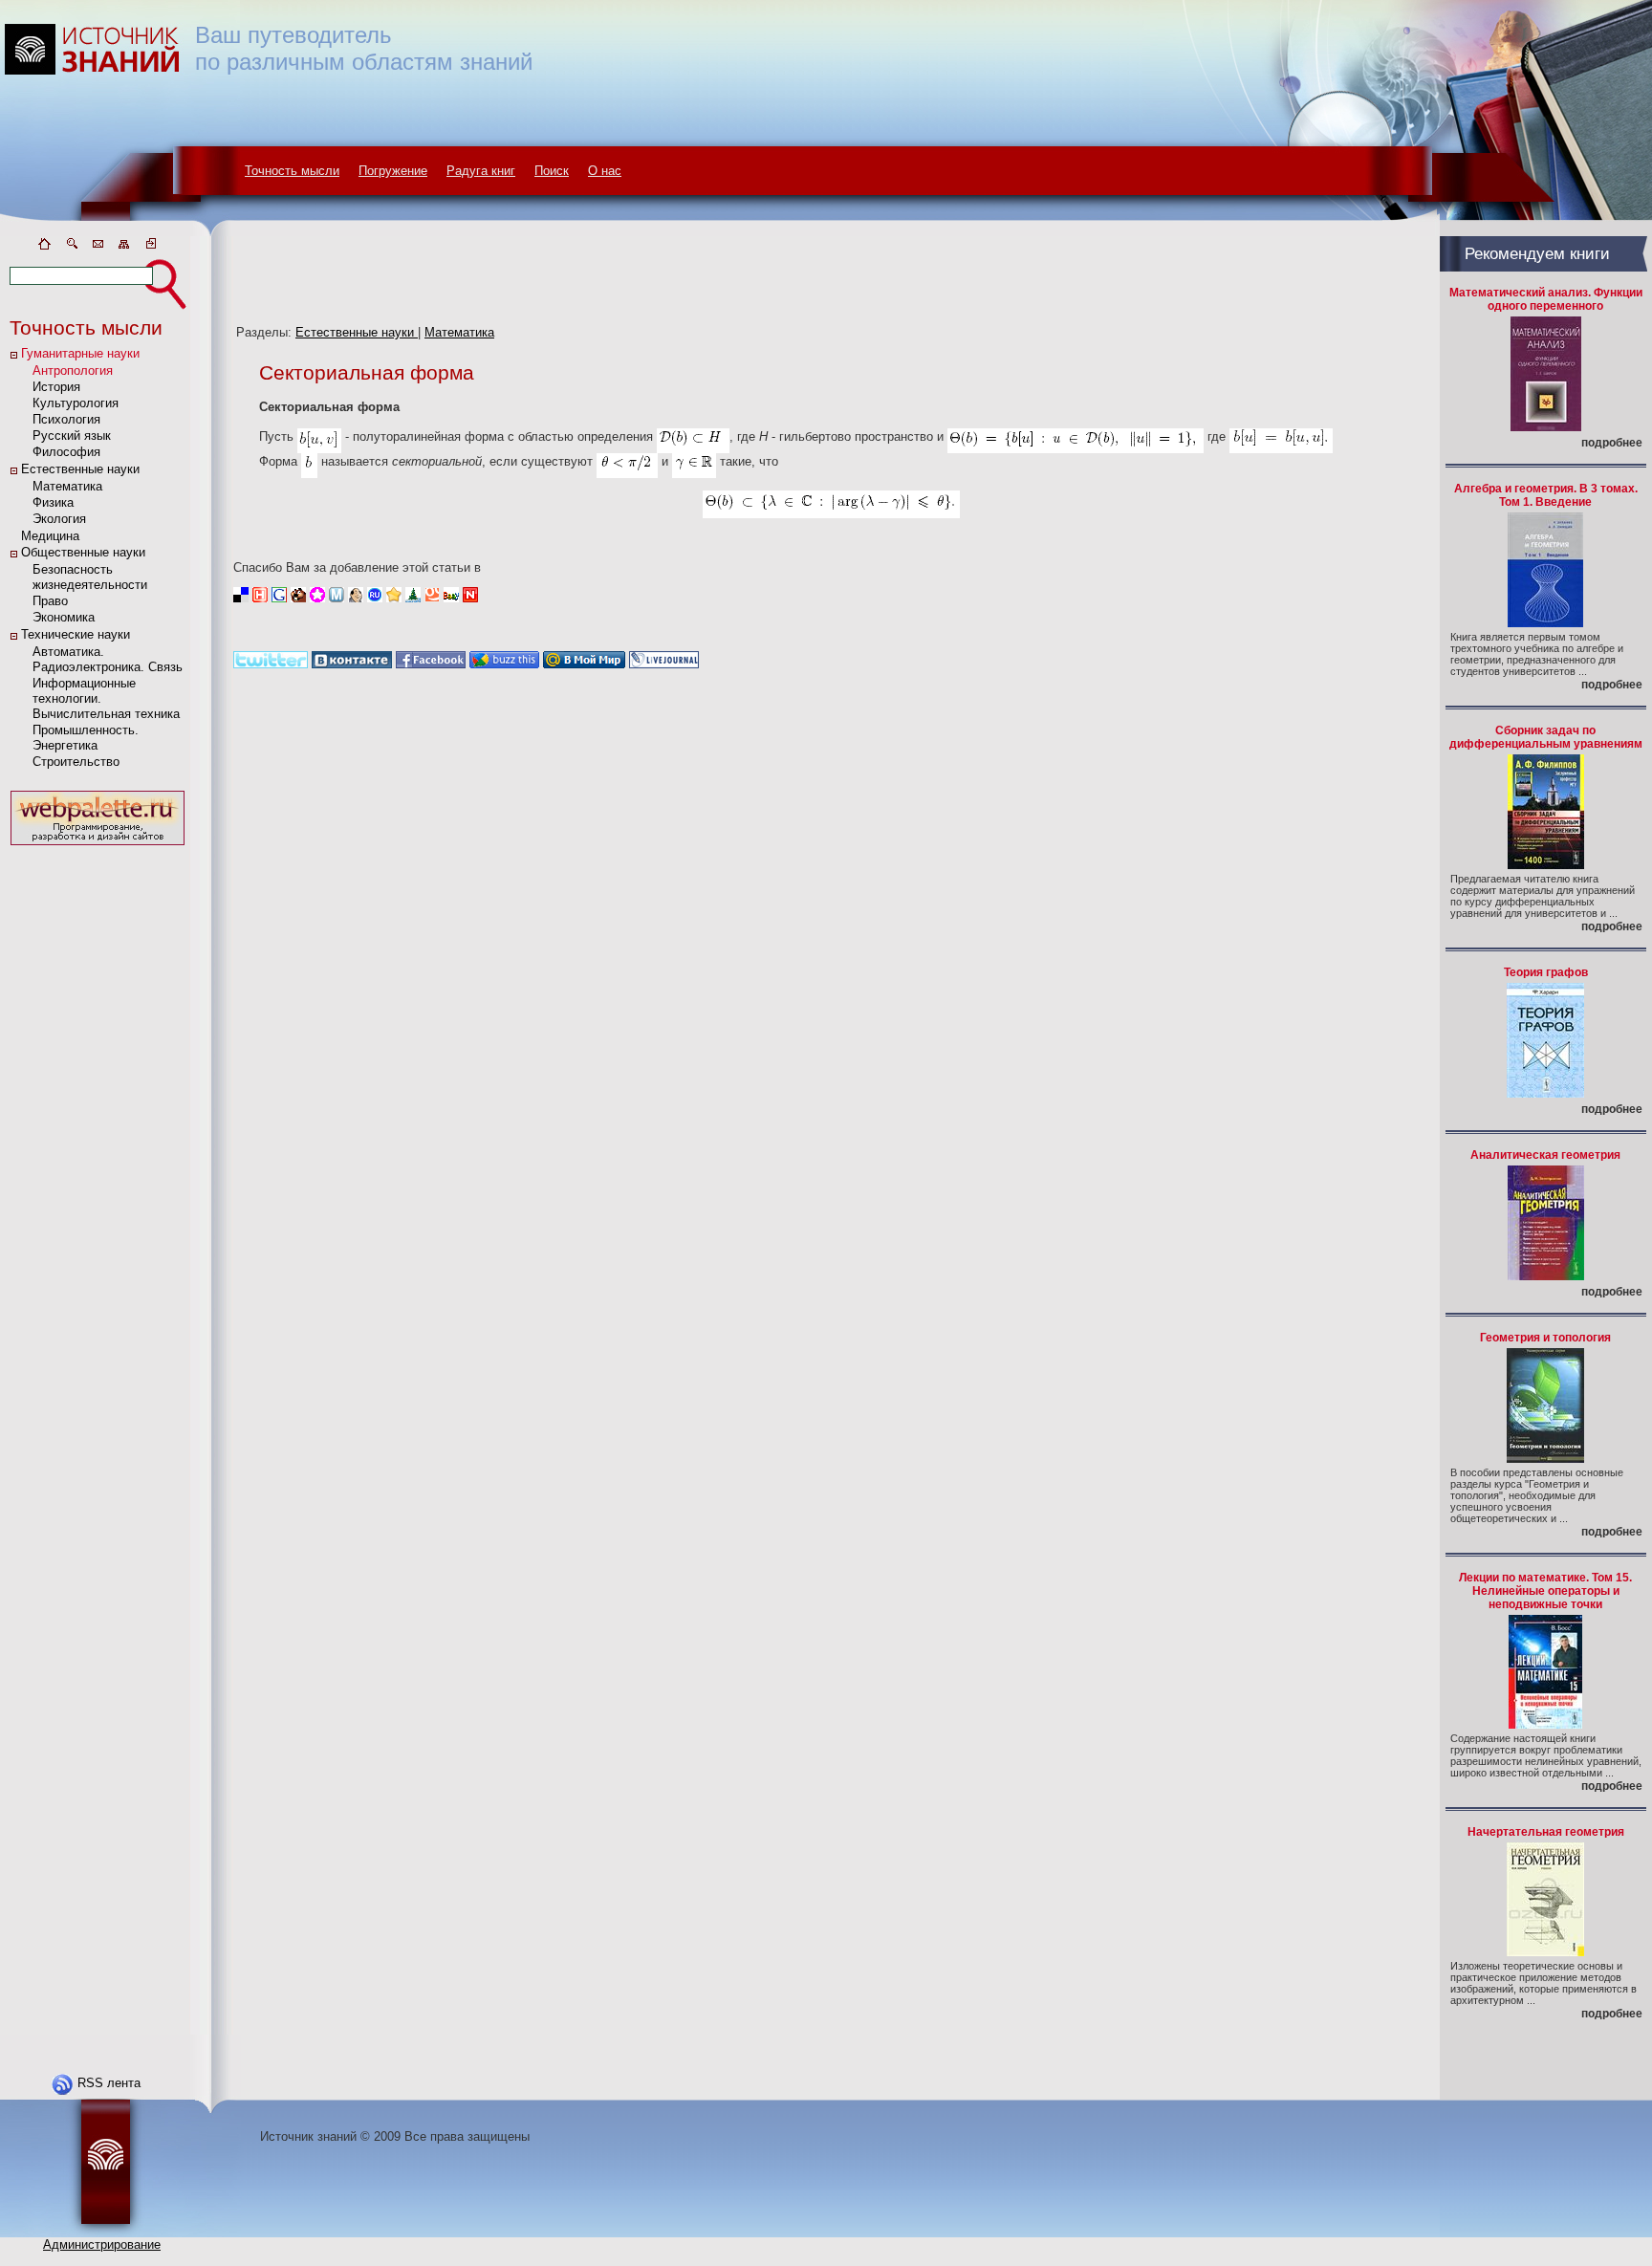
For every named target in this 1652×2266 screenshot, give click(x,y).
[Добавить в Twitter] (271, 664)
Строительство (76, 762)
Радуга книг (481, 171)
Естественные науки (80, 469)
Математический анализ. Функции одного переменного (1546, 299)
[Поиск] (71, 247)
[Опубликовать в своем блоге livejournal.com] (664, 664)
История (56, 387)
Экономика (64, 617)
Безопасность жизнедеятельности (90, 577)
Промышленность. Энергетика (86, 738)
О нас (605, 171)
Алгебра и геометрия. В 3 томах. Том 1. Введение (1546, 495)
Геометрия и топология (1545, 1338)
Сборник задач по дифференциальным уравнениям (1546, 737)
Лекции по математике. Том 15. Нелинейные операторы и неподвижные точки (1545, 1591)
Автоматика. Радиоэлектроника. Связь (108, 659)
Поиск (552, 171)
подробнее (1612, 443)
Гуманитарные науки (80, 353)
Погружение (393, 171)
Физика (53, 502)
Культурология (76, 403)
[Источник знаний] (120, 232)
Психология (66, 419)
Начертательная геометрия (1546, 1832)
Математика (67, 486)
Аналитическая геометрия (1545, 1155)
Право (50, 601)
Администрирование (102, 2244)
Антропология (73, 370)
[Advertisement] (98, 1137)
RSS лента (109, 2083)
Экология (59, 519)
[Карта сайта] (124, 247)
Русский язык (72, 436)
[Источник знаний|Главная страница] (44, 247)
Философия (66, 452)
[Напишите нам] (98, 247)
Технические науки (76, 634)
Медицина (50, 536)
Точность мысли (292, 171)
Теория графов (1546, 972)
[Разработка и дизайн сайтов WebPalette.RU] (98, 846)
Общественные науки (83, 552)
